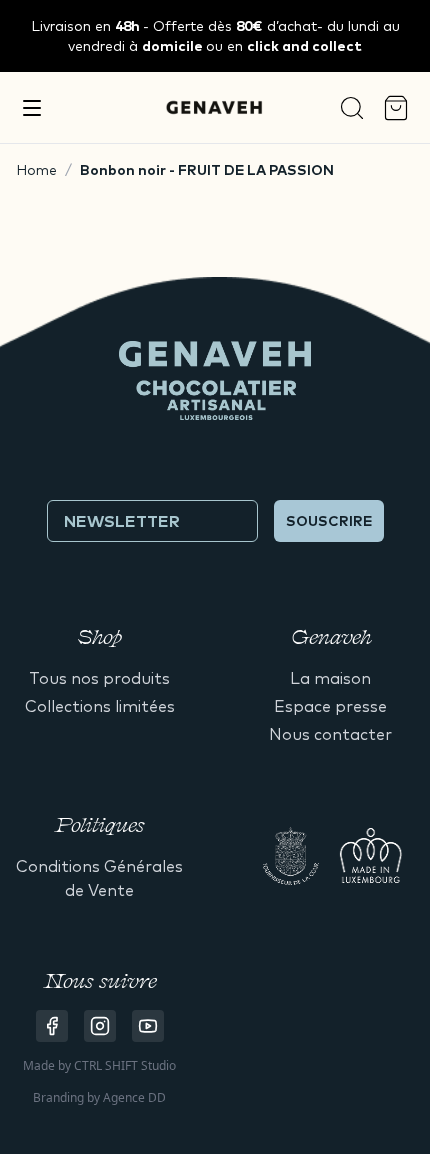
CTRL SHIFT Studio (125, 1065)
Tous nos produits (99, 678)
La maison (330, 678)
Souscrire (329, 521)
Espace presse (330, 706)
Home (36, 170)
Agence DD (134, 1097)
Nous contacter (330, 734)
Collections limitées (100, 706)
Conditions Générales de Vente (99, 878)
